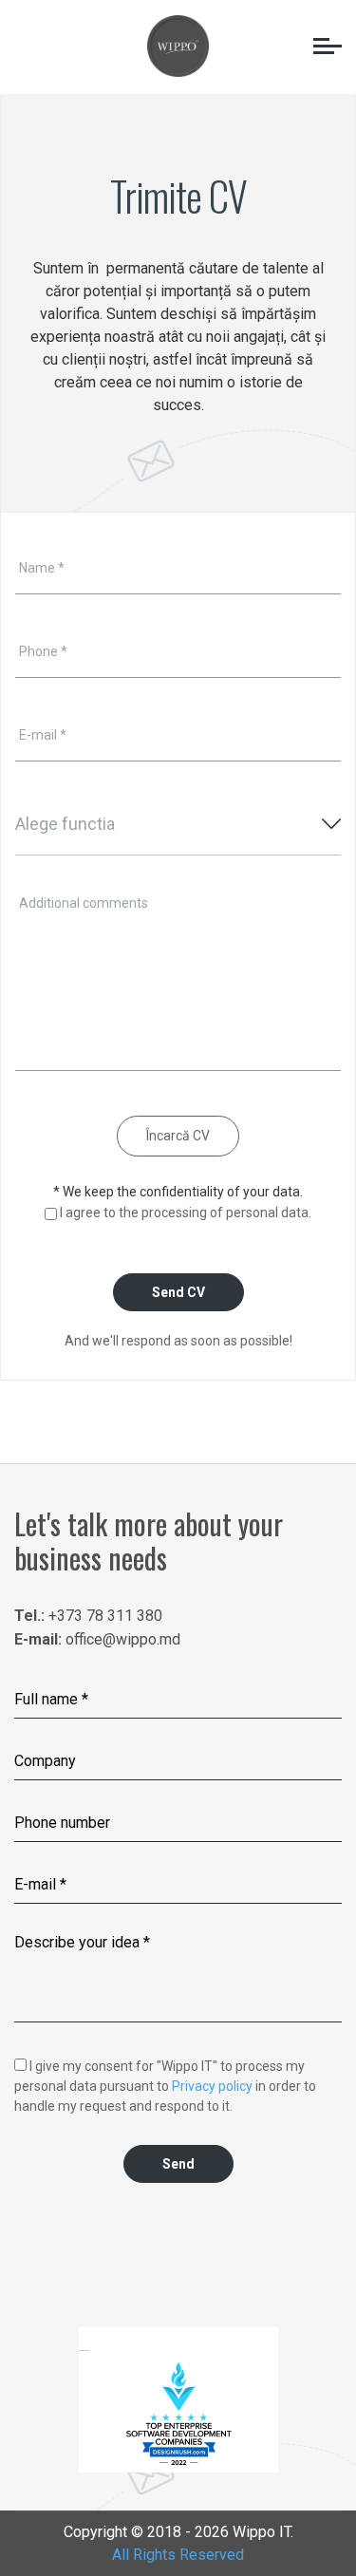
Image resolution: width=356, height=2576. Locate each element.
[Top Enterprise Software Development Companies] (178, 2414)
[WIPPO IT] (178, 45)
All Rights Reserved (178, 2555)
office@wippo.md (123, 1639)
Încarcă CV (178, 1136)
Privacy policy (212, 2086)
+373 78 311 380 (105, 1616)
